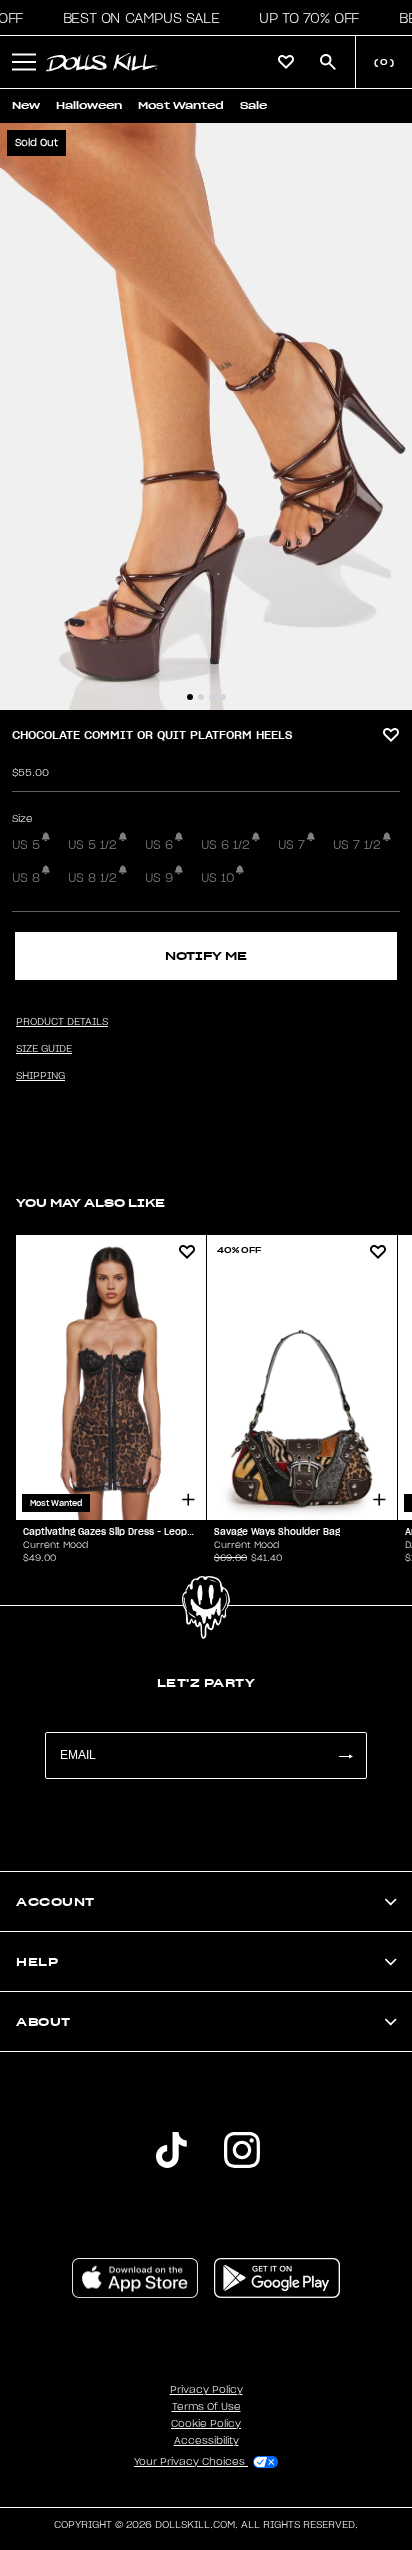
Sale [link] (253, 105)
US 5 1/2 (92, 845)
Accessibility (206, 2441)
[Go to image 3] (212, 697)
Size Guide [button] (44, 1049)
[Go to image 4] (223, 697)
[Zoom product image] (206, 416)
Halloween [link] (89, 105)
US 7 (291, 845)
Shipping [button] (40, 1076)
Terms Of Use (206, 2407)
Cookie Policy (206, 2424)
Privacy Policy (206, 2390)
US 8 (26, 878)
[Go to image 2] (201, 697)
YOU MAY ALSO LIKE (90, 1202)
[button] (135, 18)
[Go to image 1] (190, 697)
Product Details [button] (62, 1022)
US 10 (217, 878)
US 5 (26, 845)
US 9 (159, 878)
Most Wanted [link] (181, 105)
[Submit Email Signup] (345, 1755)
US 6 (159, 845)
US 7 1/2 (357, 845)
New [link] (26, 105)
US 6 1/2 (225, 845)
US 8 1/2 (92, 878)
